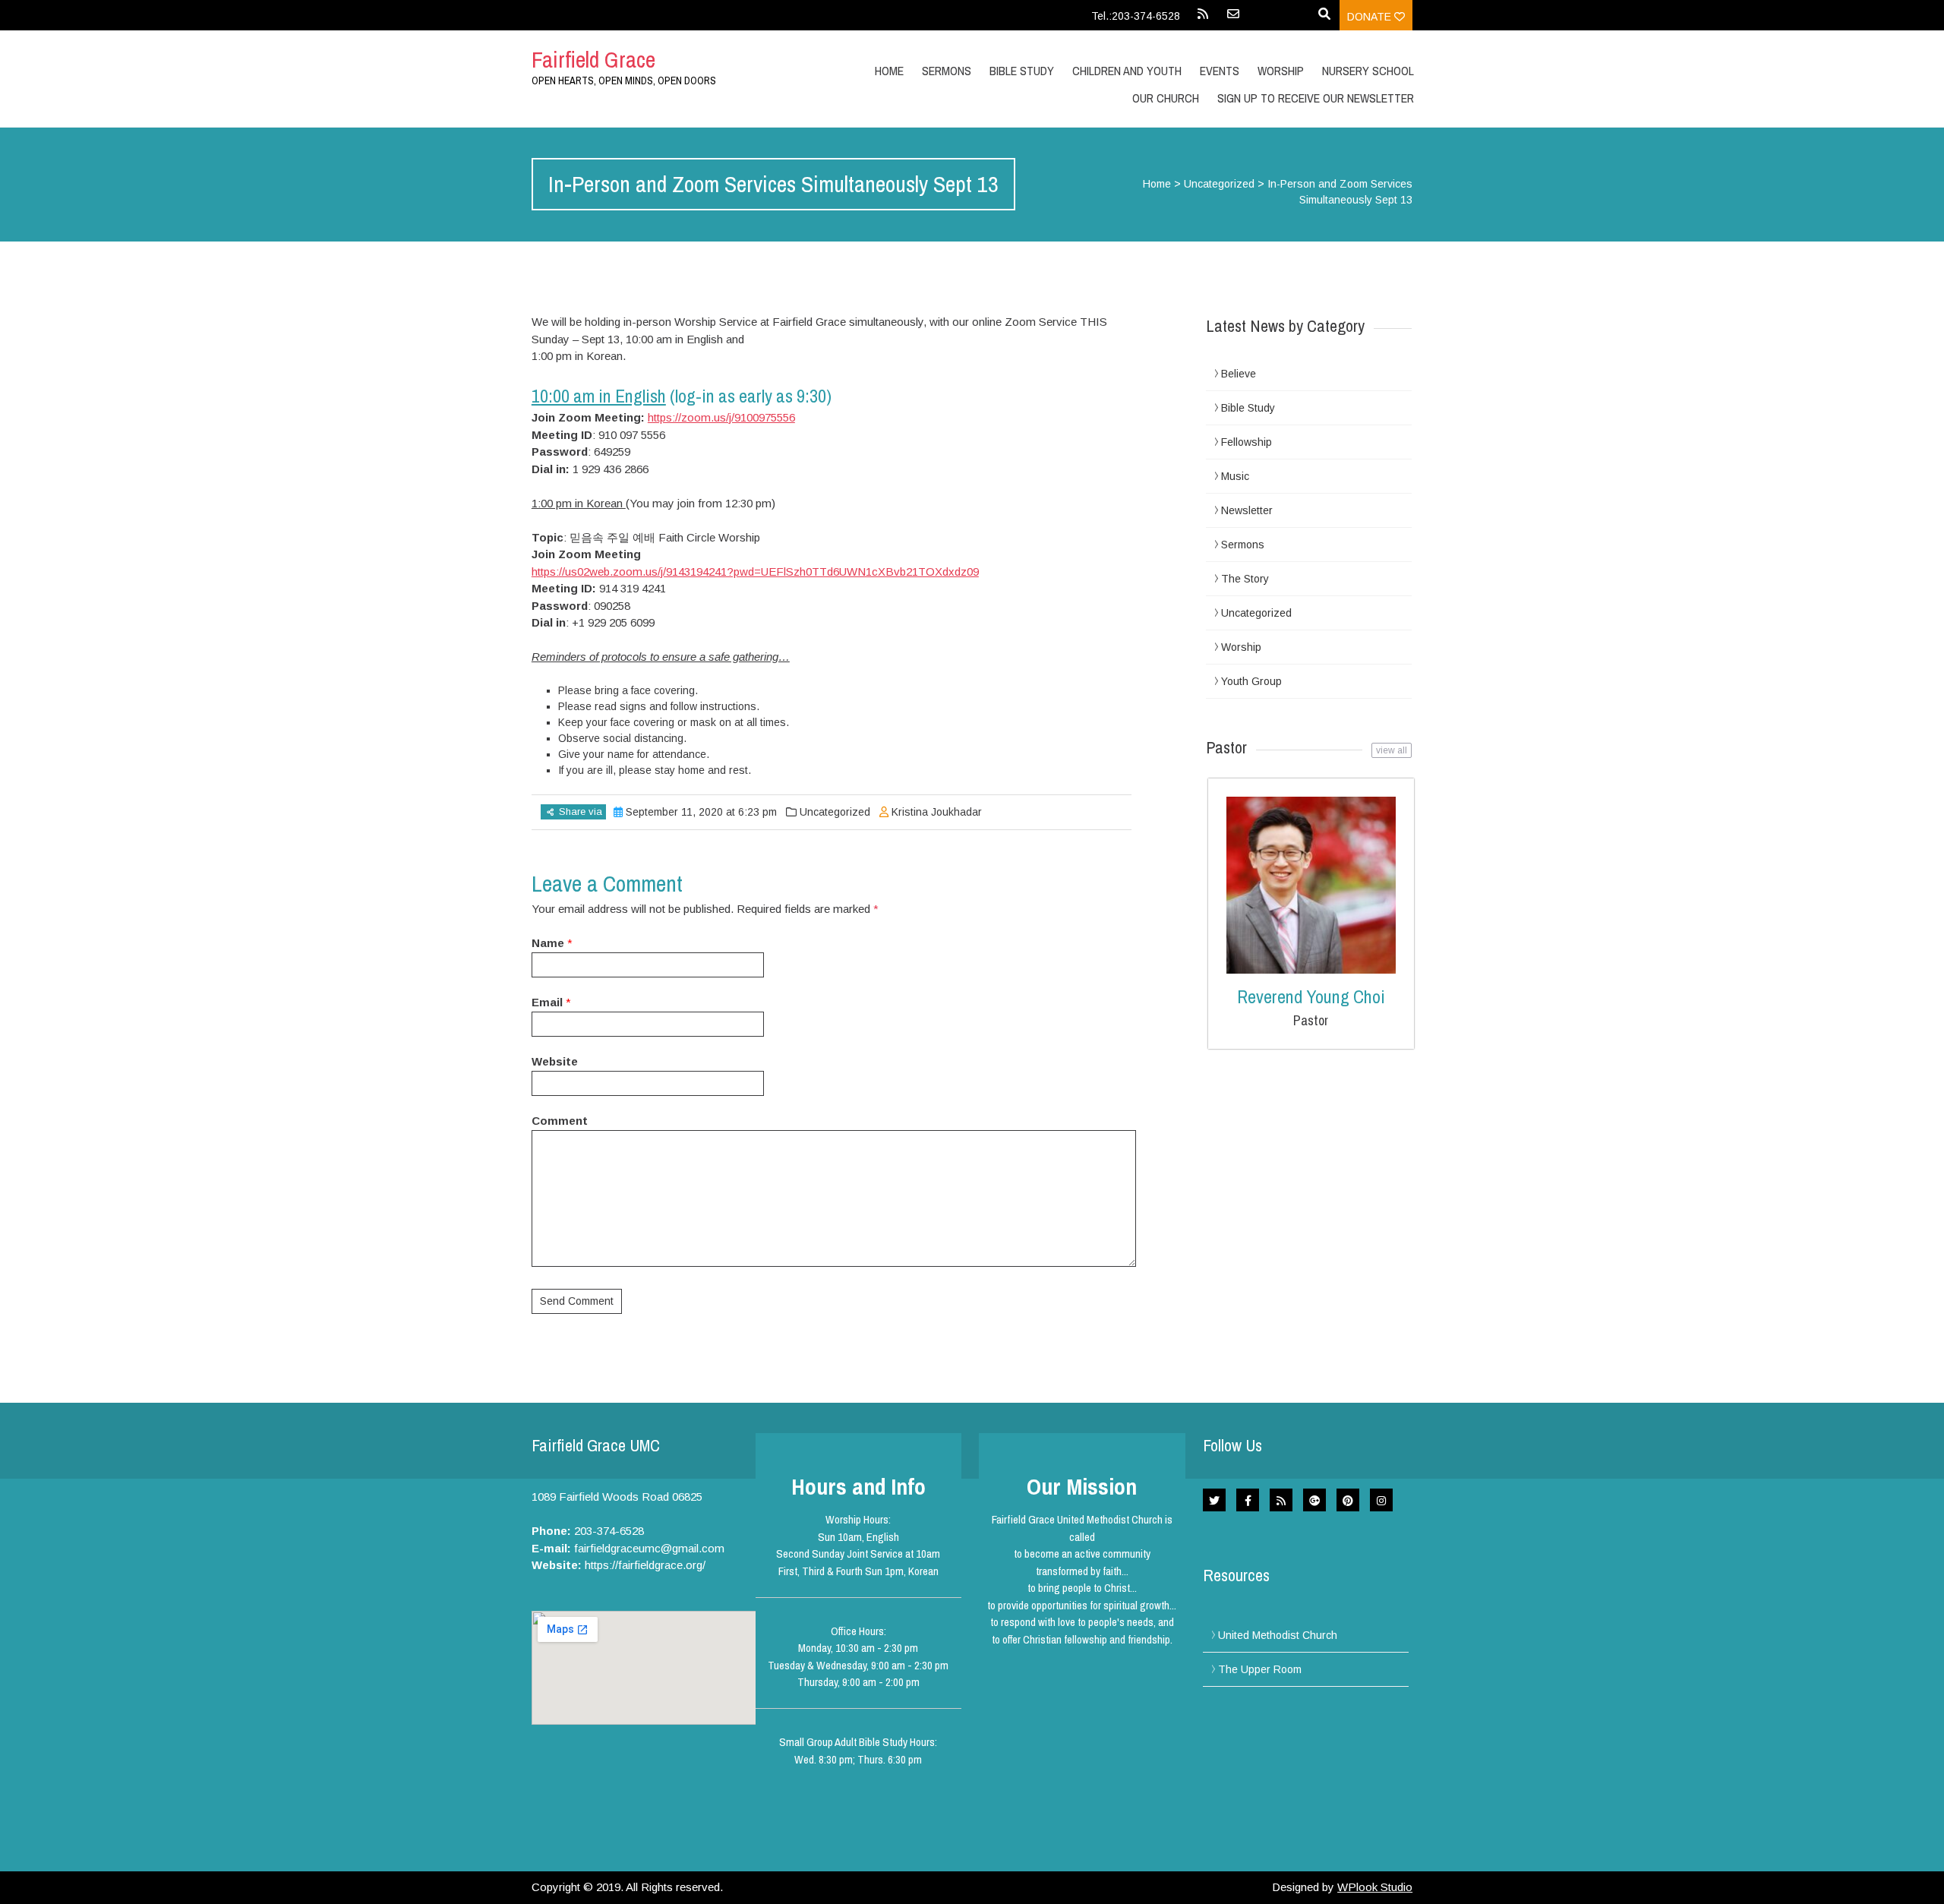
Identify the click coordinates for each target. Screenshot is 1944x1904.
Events (1220, 71)
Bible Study (1248, 408)
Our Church (1166, 98)
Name (548, 943)
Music (1235, 476)
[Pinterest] (1348, 1500)
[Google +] (1314, 1500)
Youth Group (1251, 681)
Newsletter (1247, 510)
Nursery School (1368, 71)
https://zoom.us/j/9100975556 (721, 417)
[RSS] (1203, 19)
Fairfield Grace (593, 59)
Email (547, 1002)
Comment (560, 1121)
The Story (1245, 579)
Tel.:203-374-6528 (1136, 16)
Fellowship (1247, 442)
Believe (1239, 374)
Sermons (947, 71)
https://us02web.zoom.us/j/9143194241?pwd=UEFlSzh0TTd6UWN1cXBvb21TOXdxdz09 (755, 572)
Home (889, 71)
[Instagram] (1381, 1500)
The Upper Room (1260, 1669)
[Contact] (1233, 19)
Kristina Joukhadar (937, 812)
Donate (1371, 17)
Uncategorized (1219, 184)
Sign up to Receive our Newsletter (1316, 98)
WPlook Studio (1375, 1887)
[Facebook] (1248, 1500)
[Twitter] (1214, 1500)
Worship (1281, 71)
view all (1392, 750)
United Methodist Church (1278, 1635)
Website (555, 1061)
